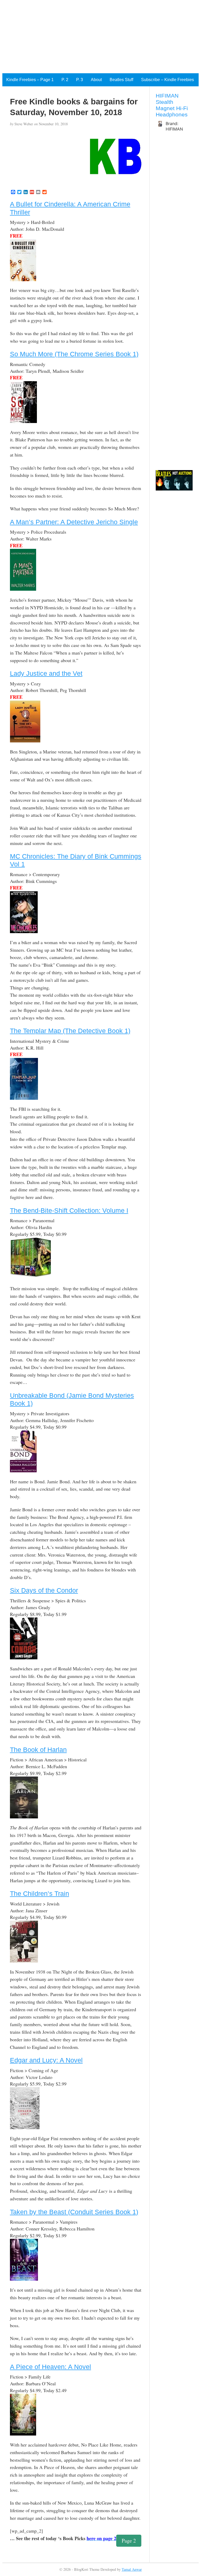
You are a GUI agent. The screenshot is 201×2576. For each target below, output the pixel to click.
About (96, 80)
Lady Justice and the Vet (46, 673)
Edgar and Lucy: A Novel (46, 2060)
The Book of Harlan (38, 1750)
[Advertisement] (100, 37)
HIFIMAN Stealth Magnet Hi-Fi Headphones (172, 105)
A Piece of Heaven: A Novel (51, 2367)
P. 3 (80, 80)
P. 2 (65, 80)
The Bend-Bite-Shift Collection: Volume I (69, 1210)
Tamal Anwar (132, 2569)
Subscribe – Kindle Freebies (167, 80)
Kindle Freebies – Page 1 (30, 80)
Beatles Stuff (121, 80)
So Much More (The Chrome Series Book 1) (74, 354)
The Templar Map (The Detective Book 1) (70, 1031)
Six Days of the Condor (44, 1590)
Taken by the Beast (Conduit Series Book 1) (74, 2212)
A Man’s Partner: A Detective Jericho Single (74, 522)
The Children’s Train (40, 1893)
